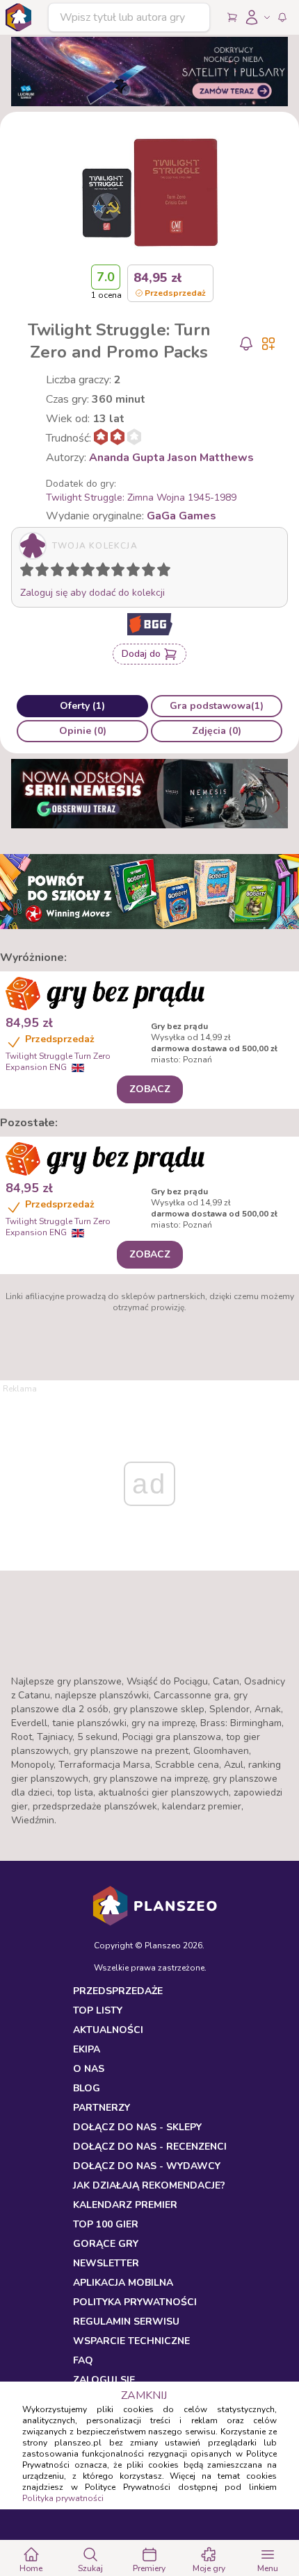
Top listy (98, 2010)
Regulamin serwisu (126, 2322)
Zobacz (150, 1089)
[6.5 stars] (115, 572)
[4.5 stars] (84, 572)
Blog (87, 2088)
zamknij (144, 2395)
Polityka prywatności (63, 2498)
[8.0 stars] (136, 572)
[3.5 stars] (70, 572)
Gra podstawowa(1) (217, 706)
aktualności (108, 2030)
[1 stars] (24, 572)
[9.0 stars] (152, 572)
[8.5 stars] (145, 572)
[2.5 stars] (54, 572)
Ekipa (87, 2049)
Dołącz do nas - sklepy (137, 2127)
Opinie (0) (83, 731)
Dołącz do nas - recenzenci (150, 2147)
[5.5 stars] (99, 572)
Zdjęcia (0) (217, 731)
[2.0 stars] (45, 572)
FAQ (83, 2360)
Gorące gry (106, 2244)
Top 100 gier (106, 2224)
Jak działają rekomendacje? (149, 2185)
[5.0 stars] (91, 572)
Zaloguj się (104, 2380)
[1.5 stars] (39, 572)
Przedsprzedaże (118, 1991)
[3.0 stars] (60, 572)
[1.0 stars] (30, 572)
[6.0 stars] (106, 572)
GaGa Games (181, 516)
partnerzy (102, 2108)
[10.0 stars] (167, 572)
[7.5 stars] (130, 572)
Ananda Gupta (127, 458)
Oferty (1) (82, 706)
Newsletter (106, 2263)
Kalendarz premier (125, 2205)
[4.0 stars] (76, 572)
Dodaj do (141, 654)
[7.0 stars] (121, 572)
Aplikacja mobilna (123, 2283)
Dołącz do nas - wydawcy (147, 2166)
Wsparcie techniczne (131, 2341)
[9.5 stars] (161, 572)
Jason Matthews (211, 458)
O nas (89, 2069)
